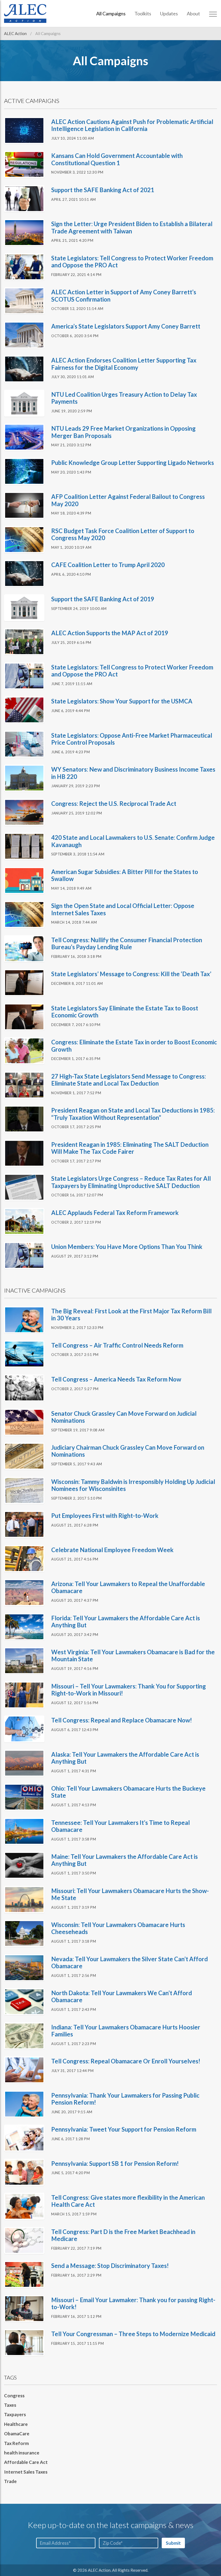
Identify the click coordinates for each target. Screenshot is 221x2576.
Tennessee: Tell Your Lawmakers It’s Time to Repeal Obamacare (120, 1826)
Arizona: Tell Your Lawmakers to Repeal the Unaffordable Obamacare (128, 1587)
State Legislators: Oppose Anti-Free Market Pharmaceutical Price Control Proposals (132, 739)
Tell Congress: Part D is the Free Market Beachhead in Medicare (123, 2235)
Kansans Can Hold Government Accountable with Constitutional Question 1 (117, 159)
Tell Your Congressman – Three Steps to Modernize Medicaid (133, 2334)
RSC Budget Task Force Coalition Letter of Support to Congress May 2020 (123, 534)
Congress (14, 2396)
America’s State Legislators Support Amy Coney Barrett (126, 326)
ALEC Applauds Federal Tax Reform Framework (115, 1213)
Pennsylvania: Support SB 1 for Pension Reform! (115, 2164)
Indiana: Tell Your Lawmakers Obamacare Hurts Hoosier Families (126, 2031)
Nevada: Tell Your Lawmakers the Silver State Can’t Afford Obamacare (130, 1962)
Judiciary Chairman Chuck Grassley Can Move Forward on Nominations (128, 1451)
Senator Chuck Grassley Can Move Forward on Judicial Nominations (124, 1417)
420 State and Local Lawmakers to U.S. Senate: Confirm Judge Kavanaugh (133, 841)
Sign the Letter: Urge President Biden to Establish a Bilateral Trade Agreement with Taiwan (132, 227)
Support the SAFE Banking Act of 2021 (103, 190)
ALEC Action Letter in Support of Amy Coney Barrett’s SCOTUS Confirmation (124, 296)
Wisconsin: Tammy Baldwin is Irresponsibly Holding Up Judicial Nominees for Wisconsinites (133, 1485)
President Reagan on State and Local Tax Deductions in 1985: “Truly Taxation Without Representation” (133, 1114)
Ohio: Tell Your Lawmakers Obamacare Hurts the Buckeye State (128, 1792)
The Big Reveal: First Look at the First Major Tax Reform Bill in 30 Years (131, 1315)
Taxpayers (15, 2414)
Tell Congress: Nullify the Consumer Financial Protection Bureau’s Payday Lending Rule (127, 943)
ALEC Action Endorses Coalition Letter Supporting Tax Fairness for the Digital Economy (124, 364)
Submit (173, 2543)
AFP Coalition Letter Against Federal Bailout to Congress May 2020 (128, 500)
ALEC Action (16, 33)
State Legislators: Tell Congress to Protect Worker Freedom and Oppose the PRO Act (132, 262)
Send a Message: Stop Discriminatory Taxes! (110, 2266)
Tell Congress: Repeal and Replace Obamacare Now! (122, 1720)
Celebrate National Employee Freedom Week (112, 1550)
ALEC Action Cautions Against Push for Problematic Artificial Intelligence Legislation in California (132, 125)
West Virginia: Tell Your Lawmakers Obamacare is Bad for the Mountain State (133, 1655)
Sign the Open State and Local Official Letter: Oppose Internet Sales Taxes (123, 909)
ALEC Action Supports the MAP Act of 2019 (110, 633)
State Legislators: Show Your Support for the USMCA (122, 701)
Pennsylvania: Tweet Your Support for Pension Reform (124, 2129)
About (193, 13)
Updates (169, 13)
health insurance (22, 2453)
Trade (10, 2481)
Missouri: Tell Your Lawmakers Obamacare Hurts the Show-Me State (130, 1894)
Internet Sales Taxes (26, 2472)
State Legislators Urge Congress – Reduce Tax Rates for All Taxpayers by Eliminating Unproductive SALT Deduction (131, 1182)
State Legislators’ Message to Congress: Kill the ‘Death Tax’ (131, 974)
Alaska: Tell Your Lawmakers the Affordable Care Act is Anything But (125, 1758)
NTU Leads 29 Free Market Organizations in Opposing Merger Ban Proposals (123, 432)
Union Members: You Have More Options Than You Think (127, 1247)
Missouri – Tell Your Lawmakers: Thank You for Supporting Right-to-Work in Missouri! (129, 1690)
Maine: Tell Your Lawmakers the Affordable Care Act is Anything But (125, 1860)
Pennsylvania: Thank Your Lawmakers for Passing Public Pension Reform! (125, 2099)
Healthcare (16, 2424)
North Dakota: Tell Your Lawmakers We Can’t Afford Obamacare (122, 1996)
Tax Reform (16, 2443)
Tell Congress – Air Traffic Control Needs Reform (117, 1345)
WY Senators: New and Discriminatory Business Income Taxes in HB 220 (133, 773)
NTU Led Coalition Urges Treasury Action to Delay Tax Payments (124, 398)
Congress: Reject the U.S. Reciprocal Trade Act (114, 804)
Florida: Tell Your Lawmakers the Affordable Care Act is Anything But (126, 1622)
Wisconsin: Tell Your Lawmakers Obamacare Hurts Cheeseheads (118, 1928)
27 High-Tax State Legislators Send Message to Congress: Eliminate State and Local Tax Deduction (129, 1080)
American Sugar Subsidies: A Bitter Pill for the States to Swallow (125, 875)
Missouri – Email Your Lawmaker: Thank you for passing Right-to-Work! (133, 2303)
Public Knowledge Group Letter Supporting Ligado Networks (133, 463)
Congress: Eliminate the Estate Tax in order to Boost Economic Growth (134, 1046)
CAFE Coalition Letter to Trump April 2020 (108, 565)
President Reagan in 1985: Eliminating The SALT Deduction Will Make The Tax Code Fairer (130, 1148)
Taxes (10, 2405)
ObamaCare (17, 2434)
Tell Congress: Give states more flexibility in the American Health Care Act (128, 2201)
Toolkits (143, 13)
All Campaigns (111, 13)
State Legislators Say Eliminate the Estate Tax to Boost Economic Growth (125, 1012)
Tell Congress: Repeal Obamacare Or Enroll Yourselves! (126, 2061)
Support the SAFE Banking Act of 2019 (103, 599)
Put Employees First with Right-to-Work (105, 1516)
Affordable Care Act (26, 2462)
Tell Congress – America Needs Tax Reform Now (116, 1379)
